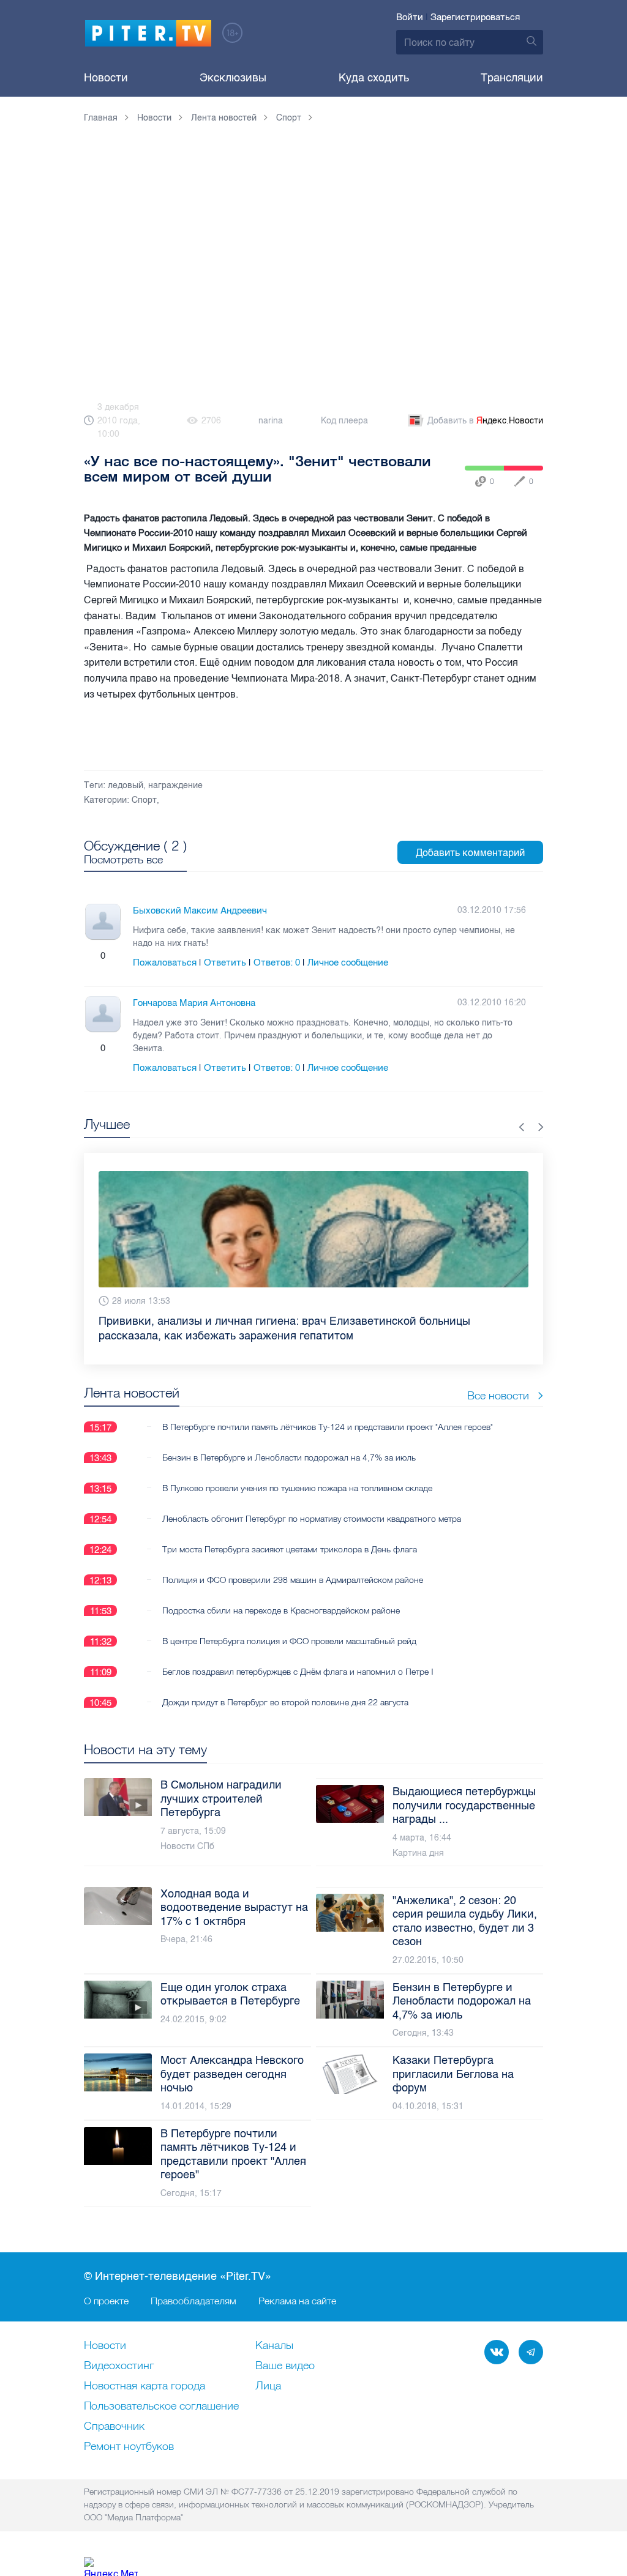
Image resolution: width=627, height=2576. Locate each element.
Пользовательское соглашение (161, 2407)
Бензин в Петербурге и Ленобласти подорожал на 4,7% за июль (289, 1443)
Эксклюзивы (233, 78)
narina (271, 421)
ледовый (126, 785)
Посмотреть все (123, 860)
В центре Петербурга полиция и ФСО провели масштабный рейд (289, 1626)
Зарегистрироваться (475, 17)
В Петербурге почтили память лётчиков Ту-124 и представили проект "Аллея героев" (328, 1412)
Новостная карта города (145, 2386)
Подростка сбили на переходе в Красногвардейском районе (281, 1596)
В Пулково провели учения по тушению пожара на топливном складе (297, 1473)
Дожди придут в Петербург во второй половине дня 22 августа (285, 1688)
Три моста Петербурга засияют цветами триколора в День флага (290, 1535)
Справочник (114, 2427)
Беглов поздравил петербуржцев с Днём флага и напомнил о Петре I (298, 1657)
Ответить (225, 962)
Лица (268, 2386)
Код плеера (344, 421)
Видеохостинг (119, 2366)
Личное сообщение (348, 962)
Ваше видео (285, 2366)
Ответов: (277, 962)
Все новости (498, 1381)
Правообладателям (193, 2301)
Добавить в (485, 421)
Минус (115, 956)
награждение (175, 785)
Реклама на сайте (297, 2301)
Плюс (91, 956)
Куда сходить (374, 78)
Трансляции (512, 78)
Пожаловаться (165, 962)
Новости (106, 78)
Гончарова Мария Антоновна (194, 1003)
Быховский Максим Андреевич (200, 910)
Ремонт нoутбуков (129, 2447)
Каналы (274, 2346)
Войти (410, 17)
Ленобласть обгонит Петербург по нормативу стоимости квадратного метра (312, 1504)
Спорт (144, 800)
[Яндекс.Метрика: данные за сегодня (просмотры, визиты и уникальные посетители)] (111, 2567)
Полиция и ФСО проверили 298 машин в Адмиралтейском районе (293, 1565)
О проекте (106, 2301)
